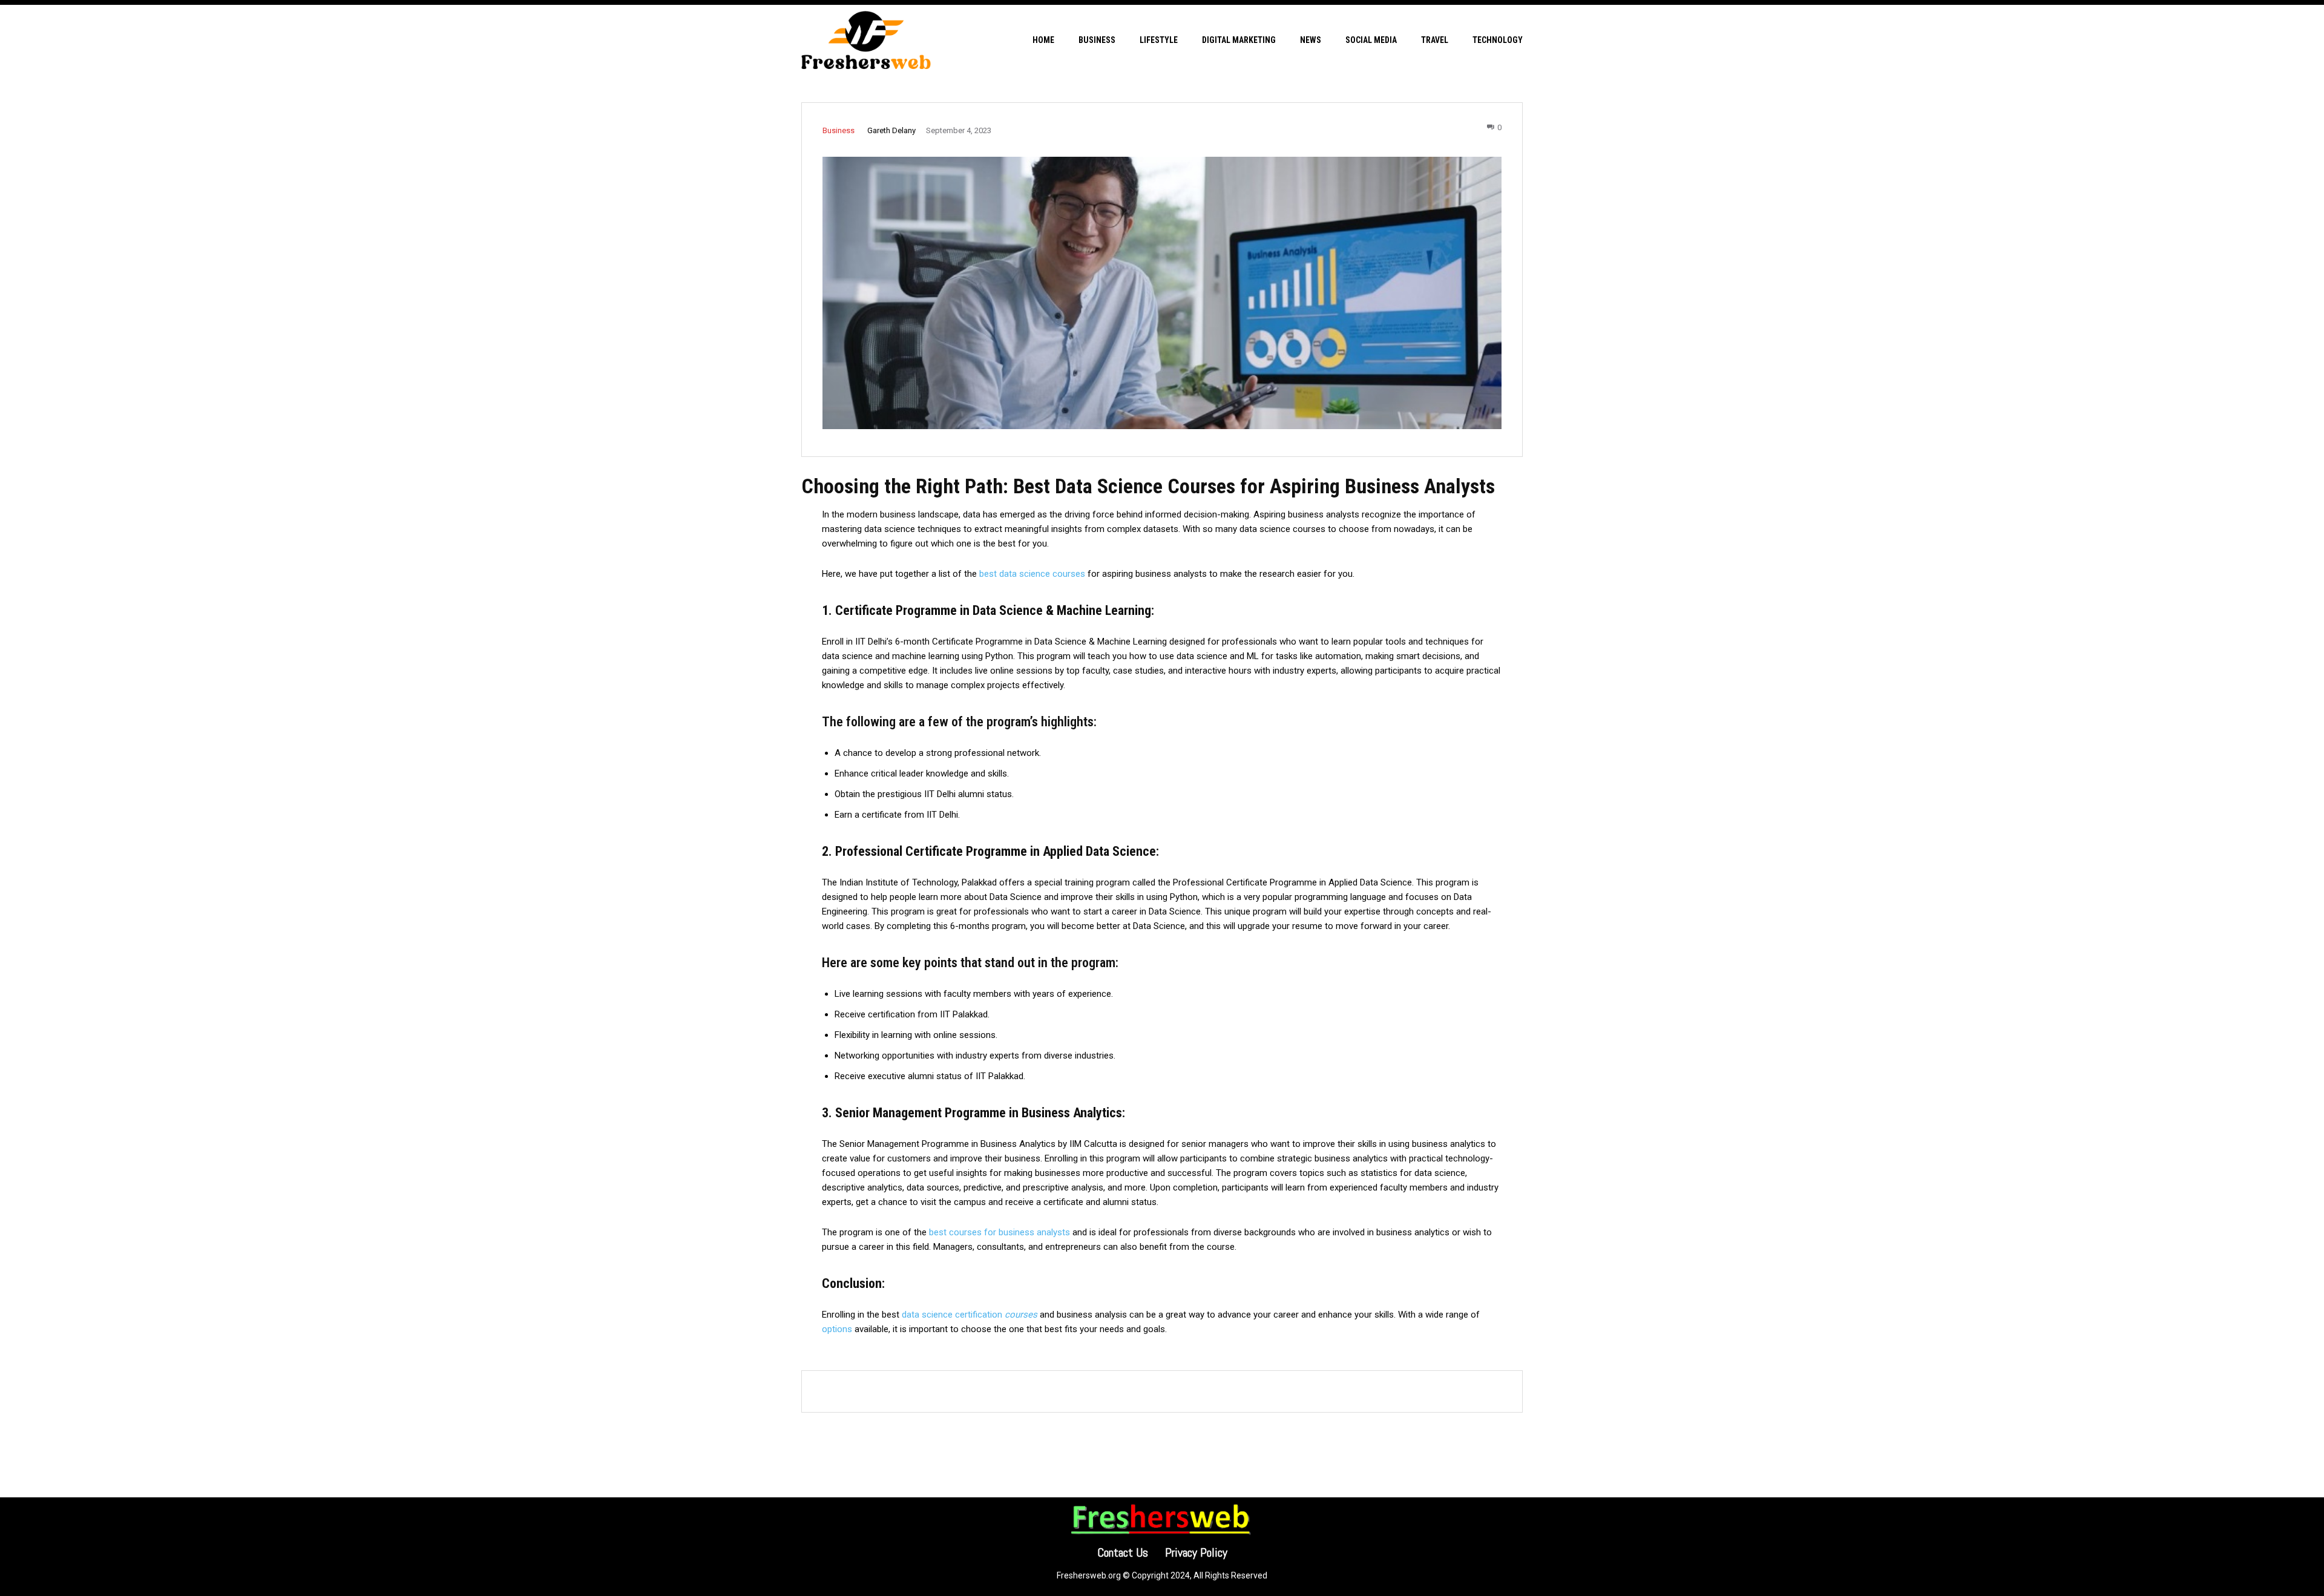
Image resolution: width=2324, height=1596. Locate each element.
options (837, 1329)
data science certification (970, 1315)
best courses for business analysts (1000, 1232)
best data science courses (1032, 574)
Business (839, 130)
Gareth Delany (891, 130)
